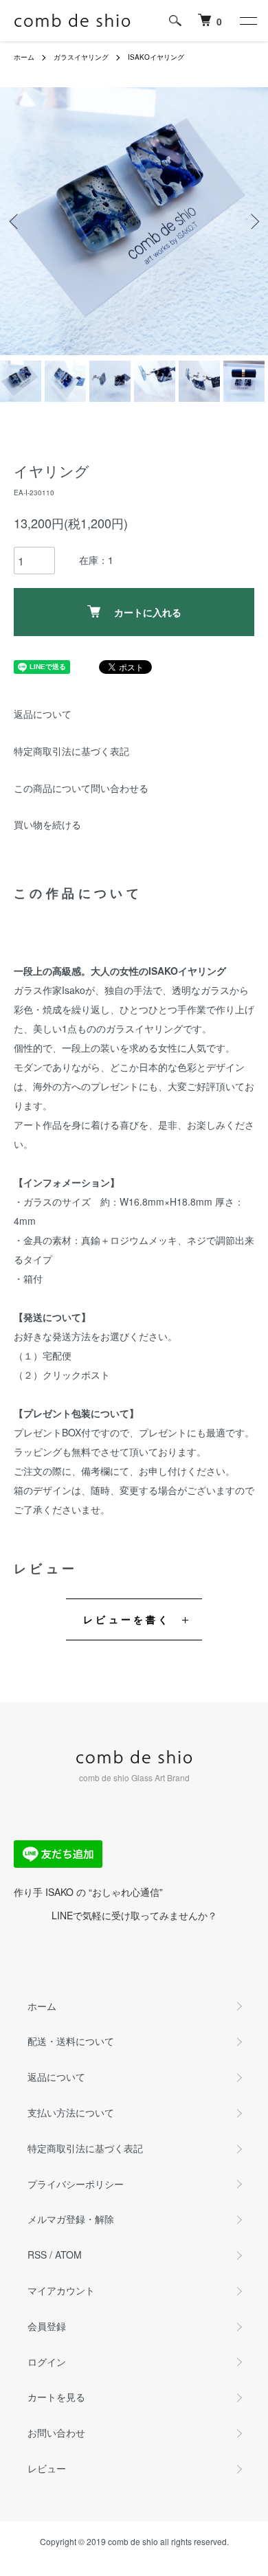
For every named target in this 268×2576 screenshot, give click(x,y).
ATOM (68, 2255)
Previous (15, 222)
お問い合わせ (56, 2432)
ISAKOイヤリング (156, 57)
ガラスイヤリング (81, 57)
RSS (37, 2255)
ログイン (47, 2362)
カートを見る (56, 2397)
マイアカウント (61, 2290)
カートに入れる (148, 612)
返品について (43, 714)
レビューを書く (127, 1619)
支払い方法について (71, 2112)
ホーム (24, 57)
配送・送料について (71, 2041)
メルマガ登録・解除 (71, 2219)
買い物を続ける (47, 824)
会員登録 (47, 2326)
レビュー (47, 2468)
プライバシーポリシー (76, 2184)
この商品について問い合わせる (81, 788)
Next (253, 222)
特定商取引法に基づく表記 (71, 751)
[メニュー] (247, 21)
